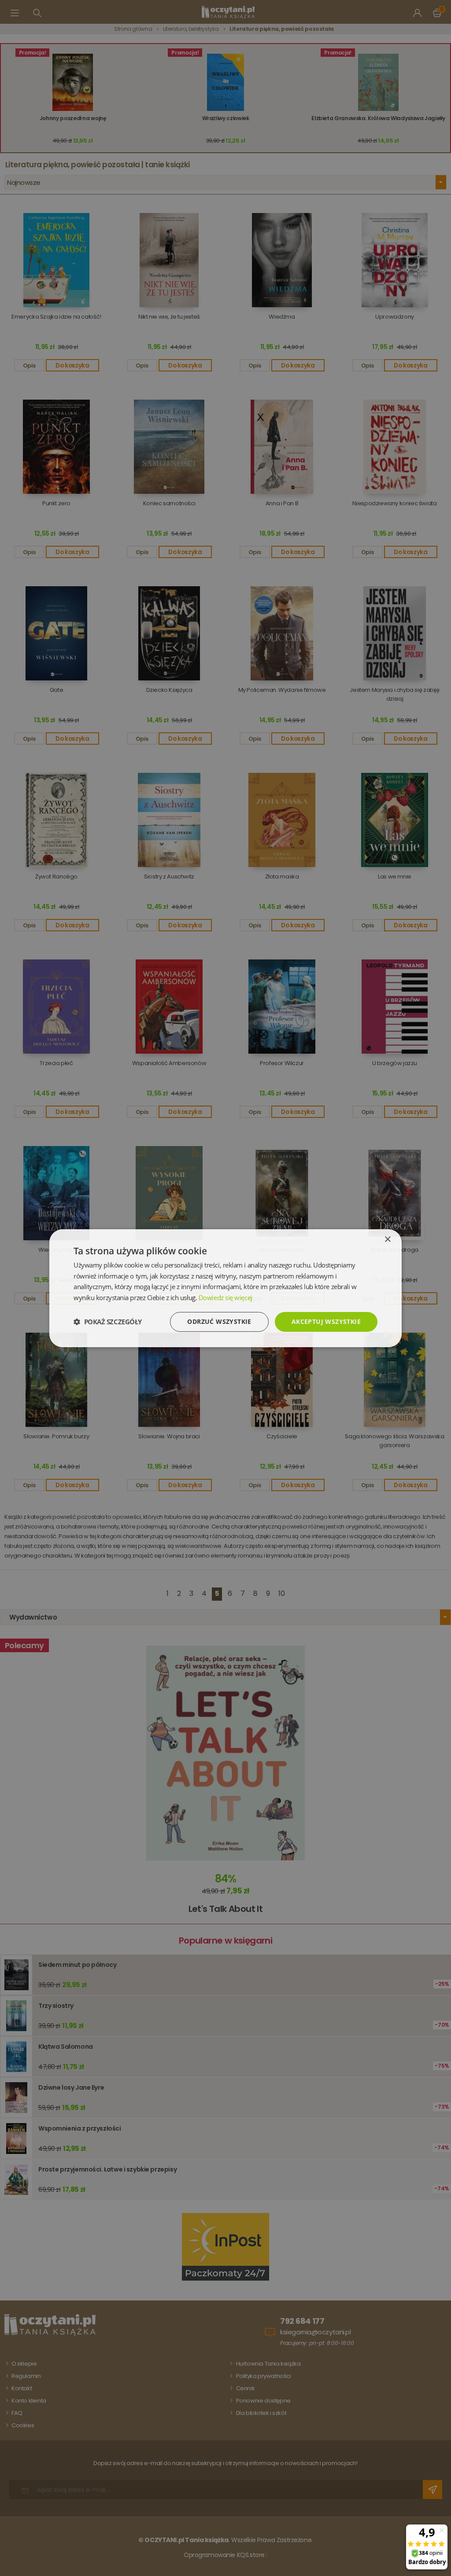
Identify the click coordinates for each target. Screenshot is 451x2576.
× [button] (387, 1239)
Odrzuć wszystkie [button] (219, 1321)
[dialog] (225, 1288)
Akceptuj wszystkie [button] (326, 1321)
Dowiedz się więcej (225, 1297)
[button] (108, 1322)
